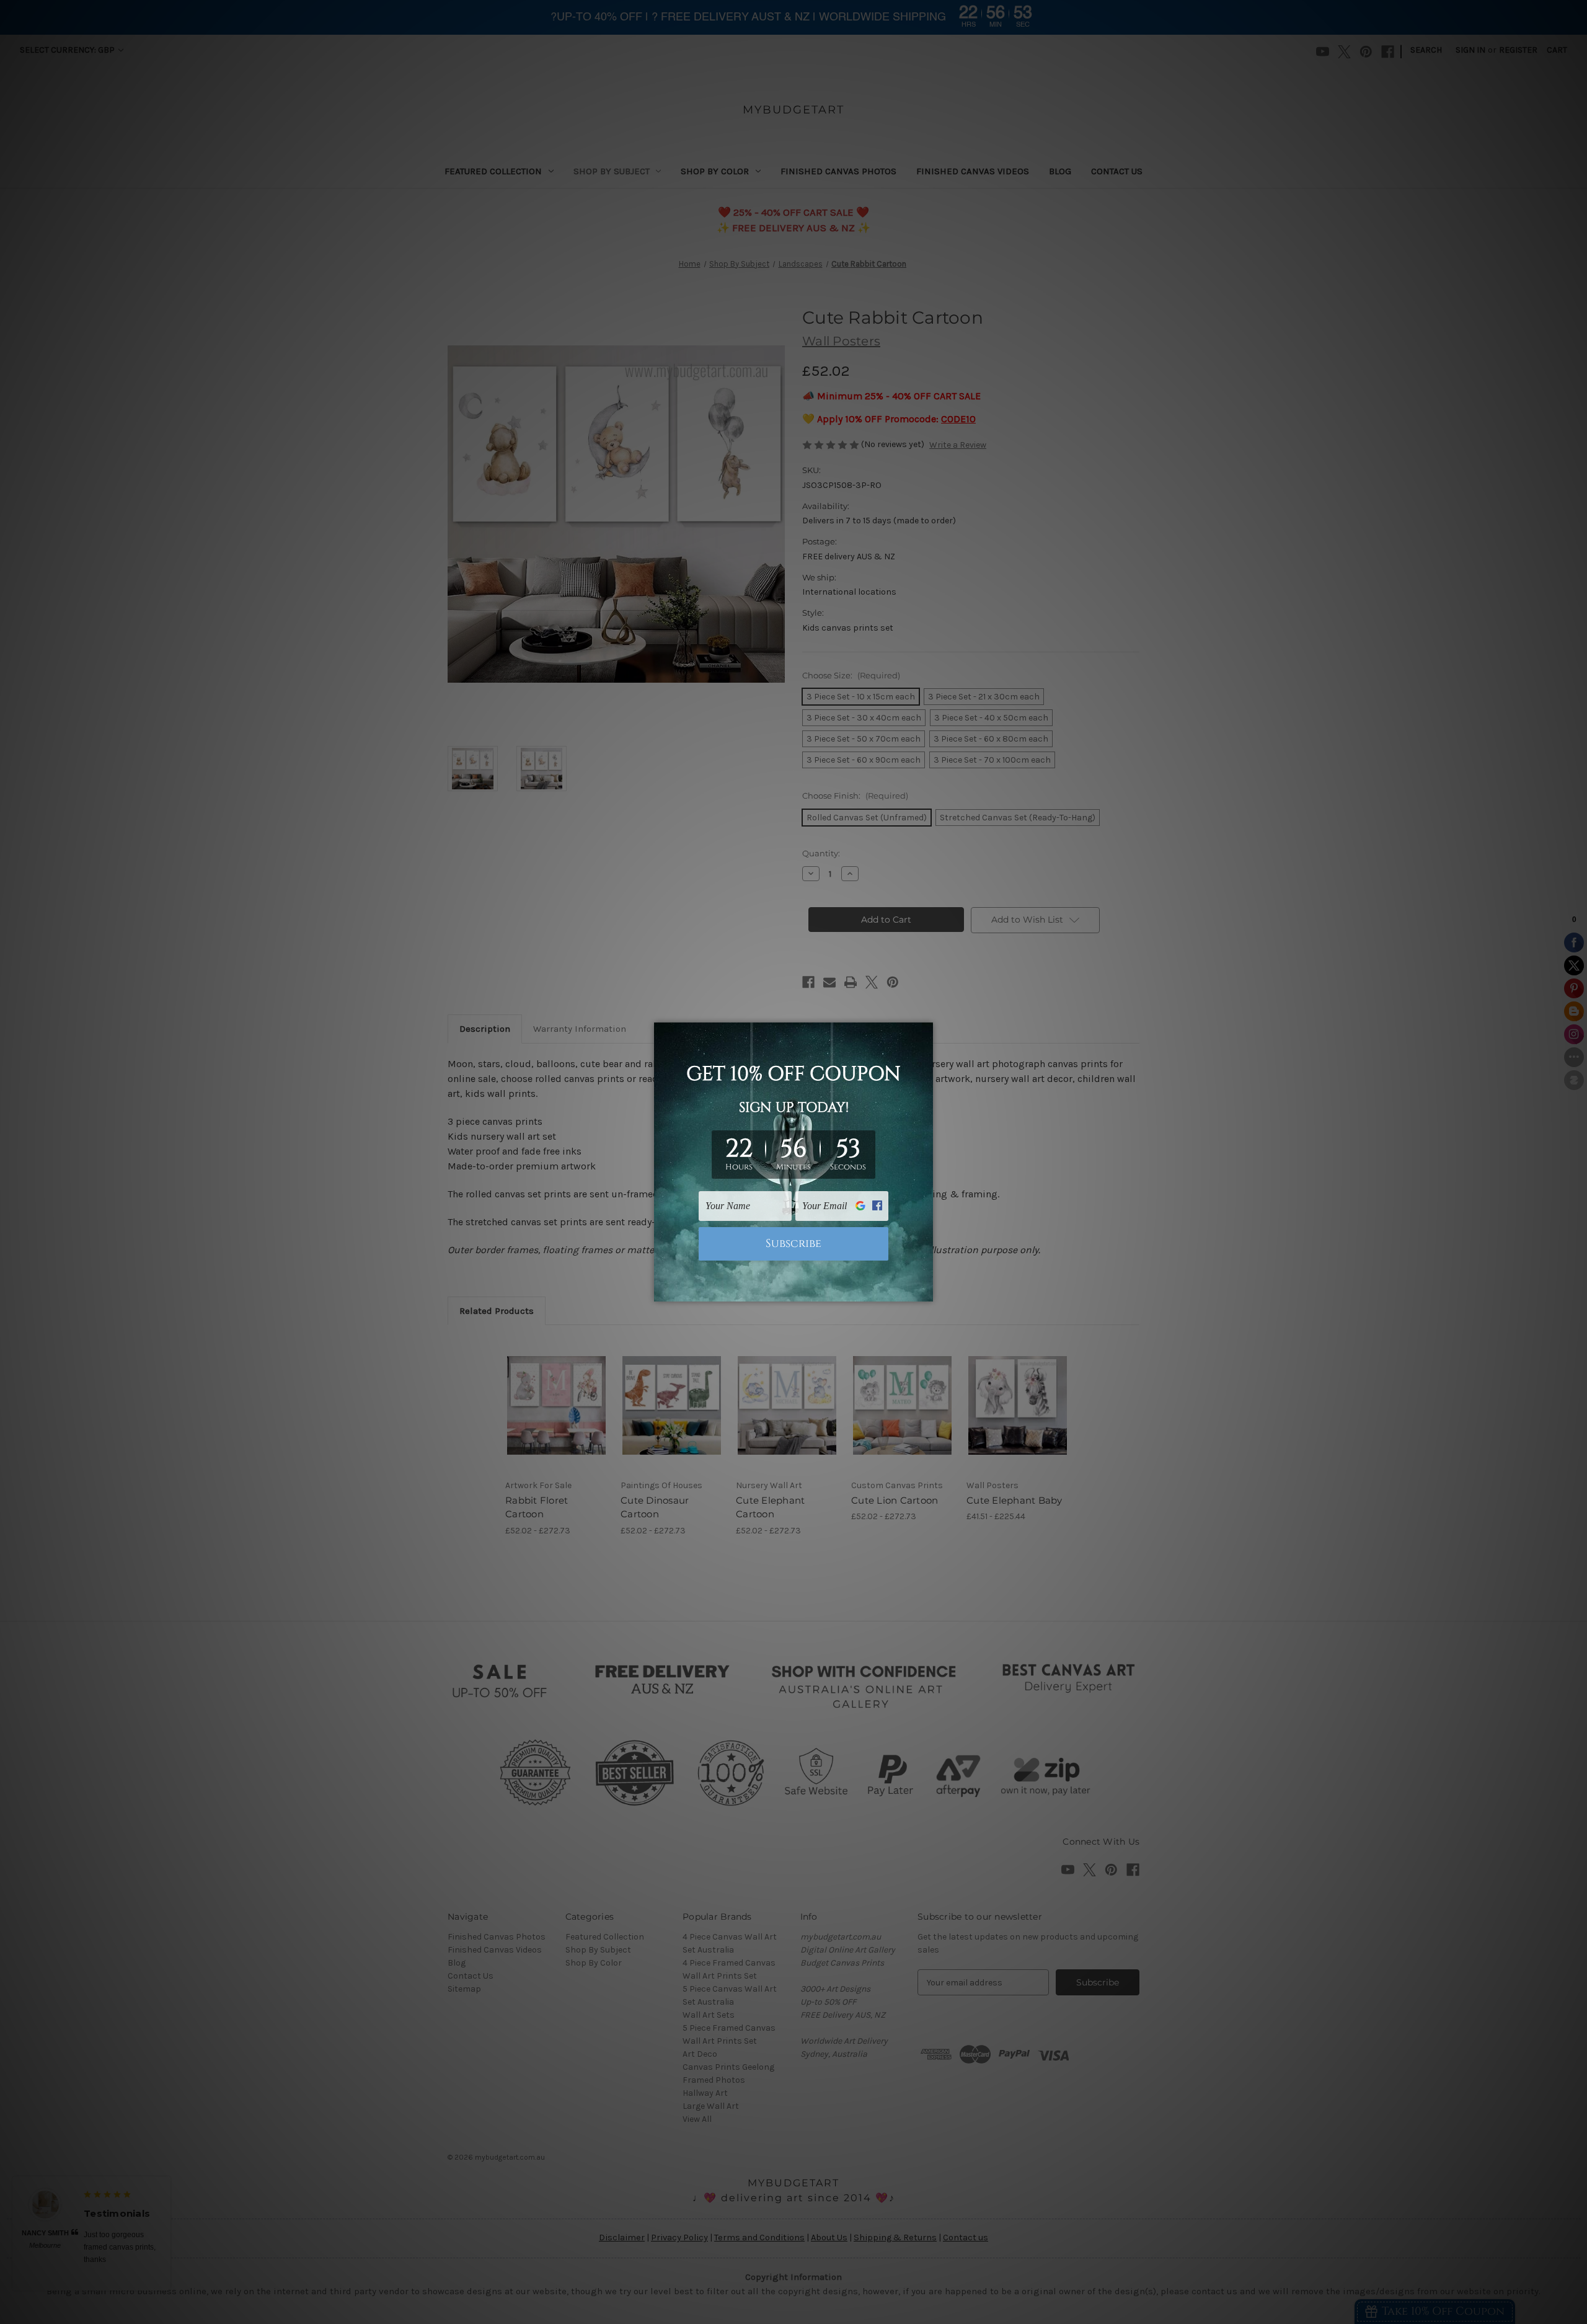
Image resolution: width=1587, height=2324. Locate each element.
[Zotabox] (925, 1290)
